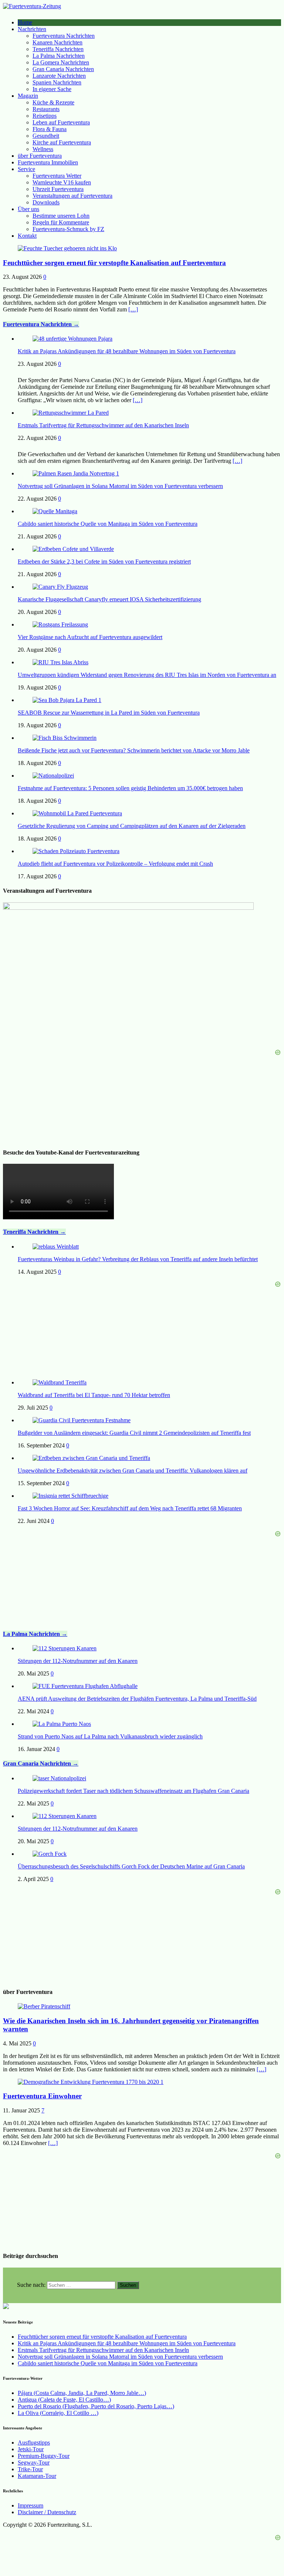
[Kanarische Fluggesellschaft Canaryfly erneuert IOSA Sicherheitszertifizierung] (60, 587)
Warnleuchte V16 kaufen (62, 182)
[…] (133, 309)
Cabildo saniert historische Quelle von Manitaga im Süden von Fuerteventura (108, 524)
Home (25, 22)
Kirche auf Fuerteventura (62, 142)
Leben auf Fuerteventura (61, 122)
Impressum (31, 2505)
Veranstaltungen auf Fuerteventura (72, 196)
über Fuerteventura (40, 156)
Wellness (43, 149)
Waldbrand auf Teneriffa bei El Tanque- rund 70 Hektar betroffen (94, 1395)
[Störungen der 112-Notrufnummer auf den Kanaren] (65, 1648)
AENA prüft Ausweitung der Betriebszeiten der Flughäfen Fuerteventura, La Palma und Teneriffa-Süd (137, 1699)
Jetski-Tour (31, 2449)
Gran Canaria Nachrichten (63, 69)
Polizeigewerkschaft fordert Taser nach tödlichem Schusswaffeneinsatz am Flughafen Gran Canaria (133, 1791)
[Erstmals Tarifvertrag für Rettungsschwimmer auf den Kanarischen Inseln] (71, 413)
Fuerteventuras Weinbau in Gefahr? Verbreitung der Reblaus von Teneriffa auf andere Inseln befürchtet (138, 1259)
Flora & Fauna (50, 129)
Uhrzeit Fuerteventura (58, 189)
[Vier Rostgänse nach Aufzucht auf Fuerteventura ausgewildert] (60, 624)
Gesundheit (46, 136)
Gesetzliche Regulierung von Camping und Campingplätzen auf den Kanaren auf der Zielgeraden (132, 826)
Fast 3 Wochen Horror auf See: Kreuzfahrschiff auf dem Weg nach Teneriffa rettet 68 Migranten (130, 1508)
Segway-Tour (34, 2463)
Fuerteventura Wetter (57, 176)
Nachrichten (32, 29)
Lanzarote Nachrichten (59, 76)
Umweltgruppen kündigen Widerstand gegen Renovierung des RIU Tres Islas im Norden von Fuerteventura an (147, 675)
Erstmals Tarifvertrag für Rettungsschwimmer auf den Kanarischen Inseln (103, 425)
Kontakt (27, 236)
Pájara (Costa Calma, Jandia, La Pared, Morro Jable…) (82, 2393)
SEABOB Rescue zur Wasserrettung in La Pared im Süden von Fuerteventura (109, 713)
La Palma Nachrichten (59, 56)
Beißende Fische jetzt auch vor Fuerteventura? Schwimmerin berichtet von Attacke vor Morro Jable (134, 750)
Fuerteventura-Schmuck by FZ (68, 229)
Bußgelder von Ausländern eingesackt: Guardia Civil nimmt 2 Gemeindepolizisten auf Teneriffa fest (134, 1433)
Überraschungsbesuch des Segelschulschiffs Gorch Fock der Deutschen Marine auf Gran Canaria (131, 1866)
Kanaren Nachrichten (58, 42)
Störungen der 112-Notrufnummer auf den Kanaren (78, 1661)
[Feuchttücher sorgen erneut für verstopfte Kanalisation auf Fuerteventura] (67, 248)
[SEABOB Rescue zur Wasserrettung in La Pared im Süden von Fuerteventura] (67, 700)
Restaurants (46, 109)
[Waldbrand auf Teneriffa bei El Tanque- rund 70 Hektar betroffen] (60, 1382)
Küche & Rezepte (53, 102)
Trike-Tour (30, 2469)
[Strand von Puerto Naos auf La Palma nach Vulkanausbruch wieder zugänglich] (62, 1724)
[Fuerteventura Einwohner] (91, 2082)
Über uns (28, 209)
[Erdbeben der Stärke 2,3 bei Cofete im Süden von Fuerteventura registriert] (73, 549)
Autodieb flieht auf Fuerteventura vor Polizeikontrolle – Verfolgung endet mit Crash (115, 864)
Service (26, 169)
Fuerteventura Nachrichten (64, 36)
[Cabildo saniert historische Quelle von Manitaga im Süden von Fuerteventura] (55, 511)
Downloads (46, 202)
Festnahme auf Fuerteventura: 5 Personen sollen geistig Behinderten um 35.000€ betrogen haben (130, 788)
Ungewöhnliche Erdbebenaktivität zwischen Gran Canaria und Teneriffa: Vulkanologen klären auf (133, 1471)
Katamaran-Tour (37, 2476)
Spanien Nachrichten (57, 82)
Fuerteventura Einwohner (42, 2096)
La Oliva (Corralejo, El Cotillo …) (58, 2413)
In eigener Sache (52, 89)
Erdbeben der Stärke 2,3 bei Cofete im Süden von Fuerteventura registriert (104, 562)
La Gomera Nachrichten (61, 62)
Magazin (28, 96)
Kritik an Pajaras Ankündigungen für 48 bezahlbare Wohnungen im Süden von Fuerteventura (127, 351)
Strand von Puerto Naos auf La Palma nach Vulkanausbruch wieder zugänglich (110, 1736)
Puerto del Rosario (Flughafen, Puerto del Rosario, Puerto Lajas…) (96, 2406)
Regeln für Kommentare (61, 222)
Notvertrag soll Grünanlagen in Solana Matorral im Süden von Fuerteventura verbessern (120, 486)
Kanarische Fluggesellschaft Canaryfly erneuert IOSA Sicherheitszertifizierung (109, 599)
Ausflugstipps (34, 2443)
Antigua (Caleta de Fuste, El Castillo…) (64, 2400)
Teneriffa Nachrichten (58, 49)
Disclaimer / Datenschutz (47, 2512)
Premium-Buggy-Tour (44, 2456)
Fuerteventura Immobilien (48, 162)
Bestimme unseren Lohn (61, 216)
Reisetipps (45, 116)
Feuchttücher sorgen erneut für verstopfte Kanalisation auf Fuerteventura (114, 263)
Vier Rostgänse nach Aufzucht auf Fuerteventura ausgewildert (90, 637)
